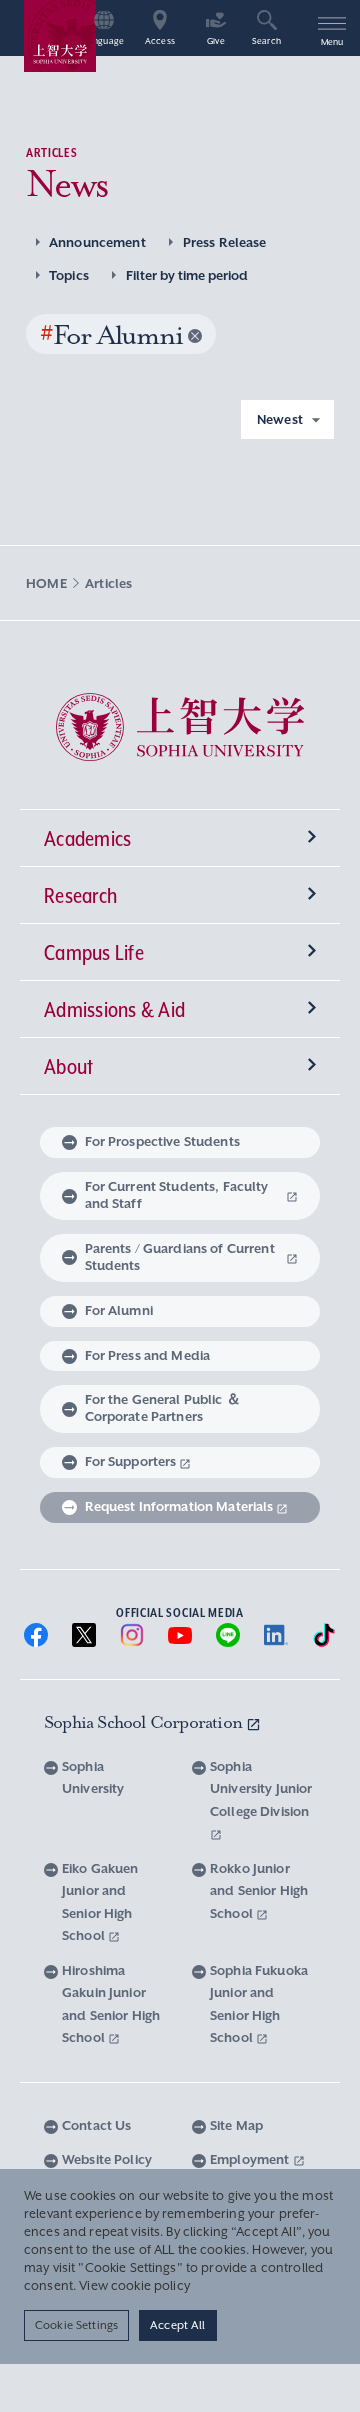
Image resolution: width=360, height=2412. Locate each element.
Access (160, 41)
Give (216, 41)
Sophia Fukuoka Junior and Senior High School (259, 2004)
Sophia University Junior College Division (261, 1789)
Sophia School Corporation (145, 1722)
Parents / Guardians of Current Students (180, 1257)
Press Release (225, 242)
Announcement (97, 242)
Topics (69, 275)
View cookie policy (134, 2286)
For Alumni (119, 1310)
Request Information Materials (179, 1506)
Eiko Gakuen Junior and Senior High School (100, 1902)
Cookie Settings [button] (76, 2325)
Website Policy (107, 2159)
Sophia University (93, 1778)
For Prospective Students (162, 1141)
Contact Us (96, 2125)
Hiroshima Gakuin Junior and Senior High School (111, 2004)
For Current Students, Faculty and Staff (177, 1195)
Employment (251, 2159)
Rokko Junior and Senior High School (259, 1891)
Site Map (236, 2125)
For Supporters (131, 1461)
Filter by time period (187, 275)
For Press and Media (148, 1355)
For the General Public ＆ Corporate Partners (163, 1408)
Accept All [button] (177, 2325)
